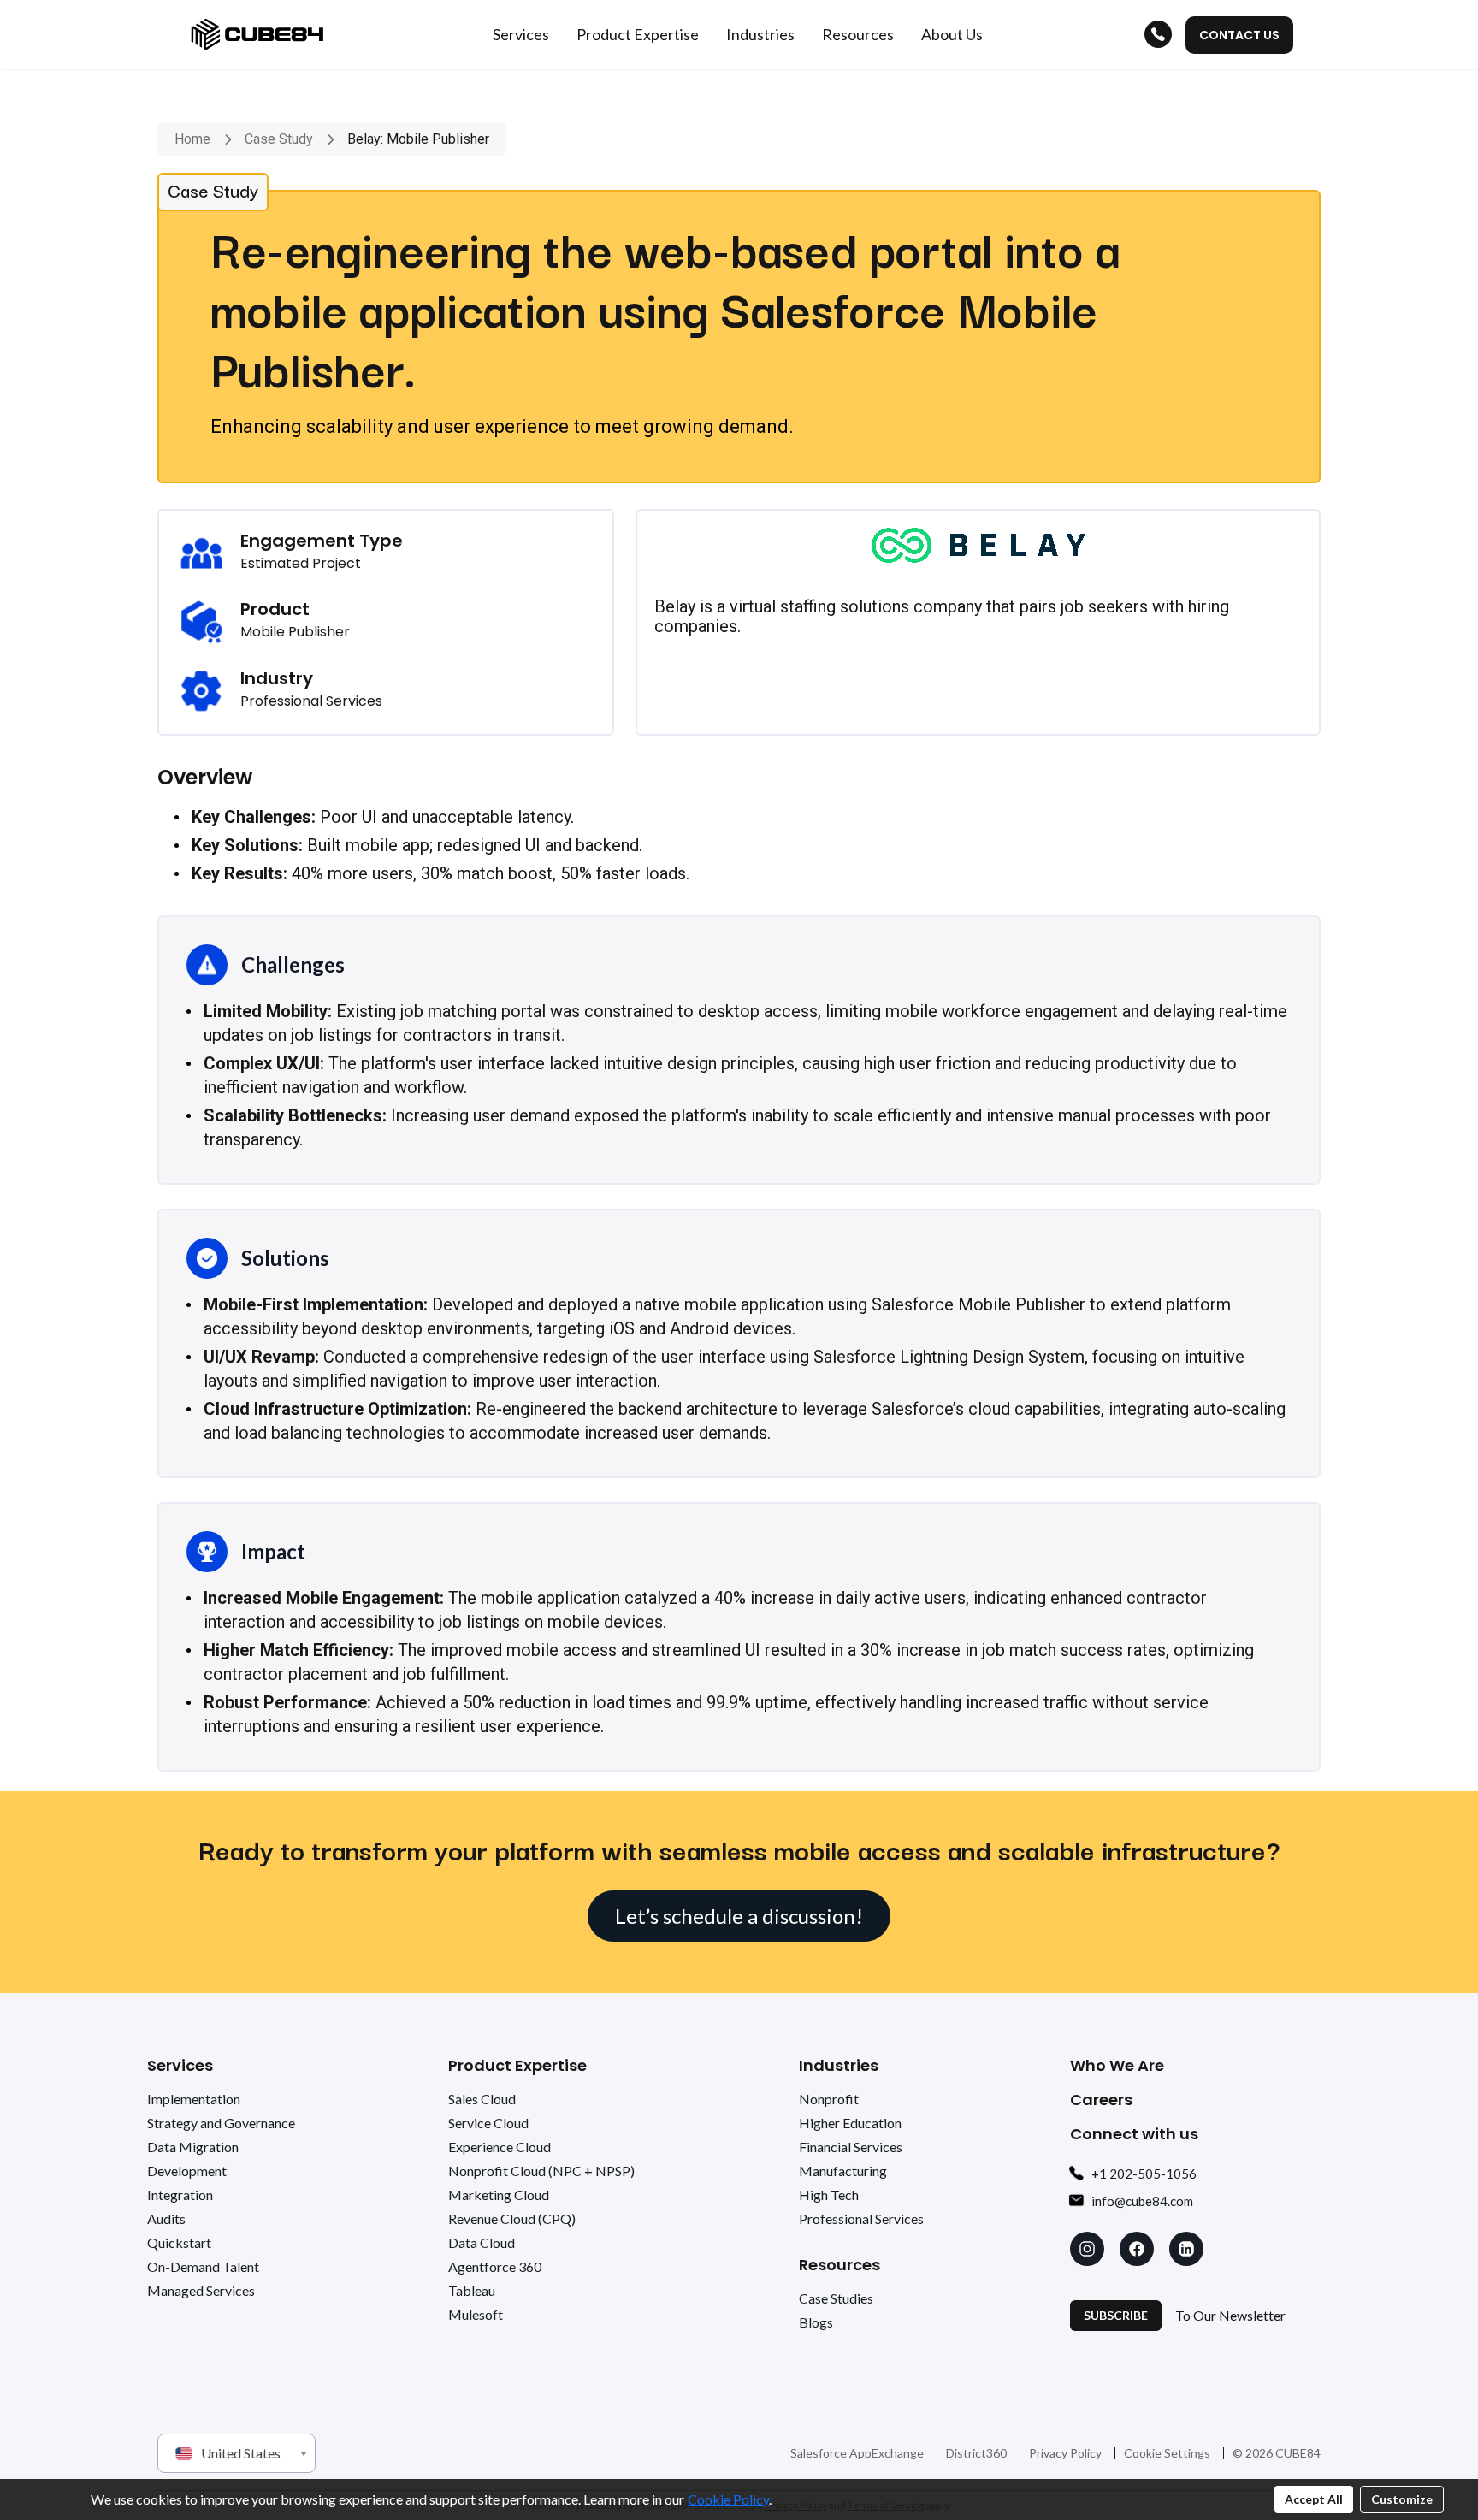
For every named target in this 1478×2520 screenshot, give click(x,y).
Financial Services (851, 2147)
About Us (952, 34)
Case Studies (836, 2298)
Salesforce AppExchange (857, 2453)
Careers (1101, 2100)
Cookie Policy (728, 2499)
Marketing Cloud (499, 2195)
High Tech (829, 2195)
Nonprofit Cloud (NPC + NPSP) (541, 2171)
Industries (839, 2065)
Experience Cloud (500, 2147)
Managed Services (201, 2290)
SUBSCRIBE (1116, 2315)
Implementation (194, 2099)
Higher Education (850, 2123)
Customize (1402, 2499)
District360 (976, 2453)
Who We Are (1117, 2065)
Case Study (279, 139)
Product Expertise (517, 2065)
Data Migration (193, 2147)
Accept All (1314, 2499)
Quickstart (179, 2242)
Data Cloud (482, 2242)
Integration (180, 2195)
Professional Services (861, 2218)
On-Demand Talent (203, 2266)
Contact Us (1239, 35)
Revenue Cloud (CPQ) (512, 2218)
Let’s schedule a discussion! (739, 1916)
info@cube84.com (1142, 2201)
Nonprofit (829, 2099)
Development (187, 2171)
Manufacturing (843, 2171)
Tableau (472, 2290)
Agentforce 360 (495, 2266)
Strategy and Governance (221, 2123)
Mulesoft (476, 2314)
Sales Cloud (482, 2099)
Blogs (816, 2322)
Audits (166, 2218)
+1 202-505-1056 (1144, 2174)
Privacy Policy (1065, 2453)
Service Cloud (488, 2123)
